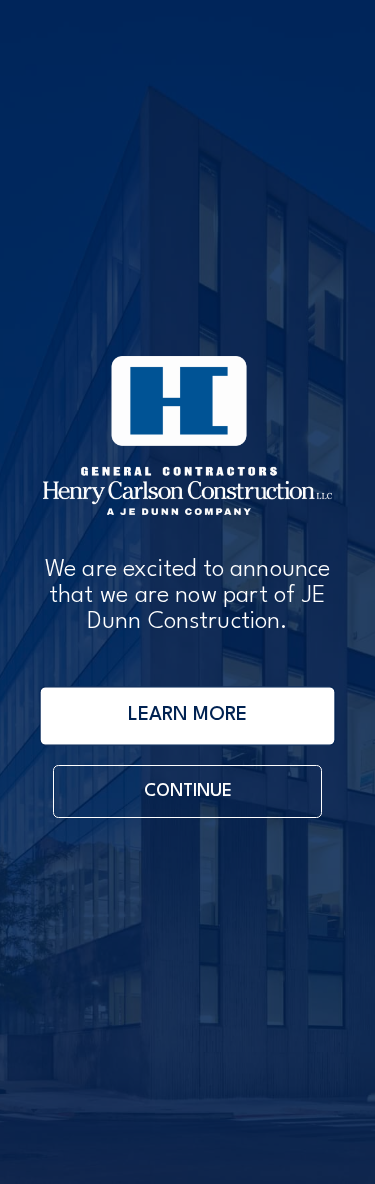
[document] (187, 592)
